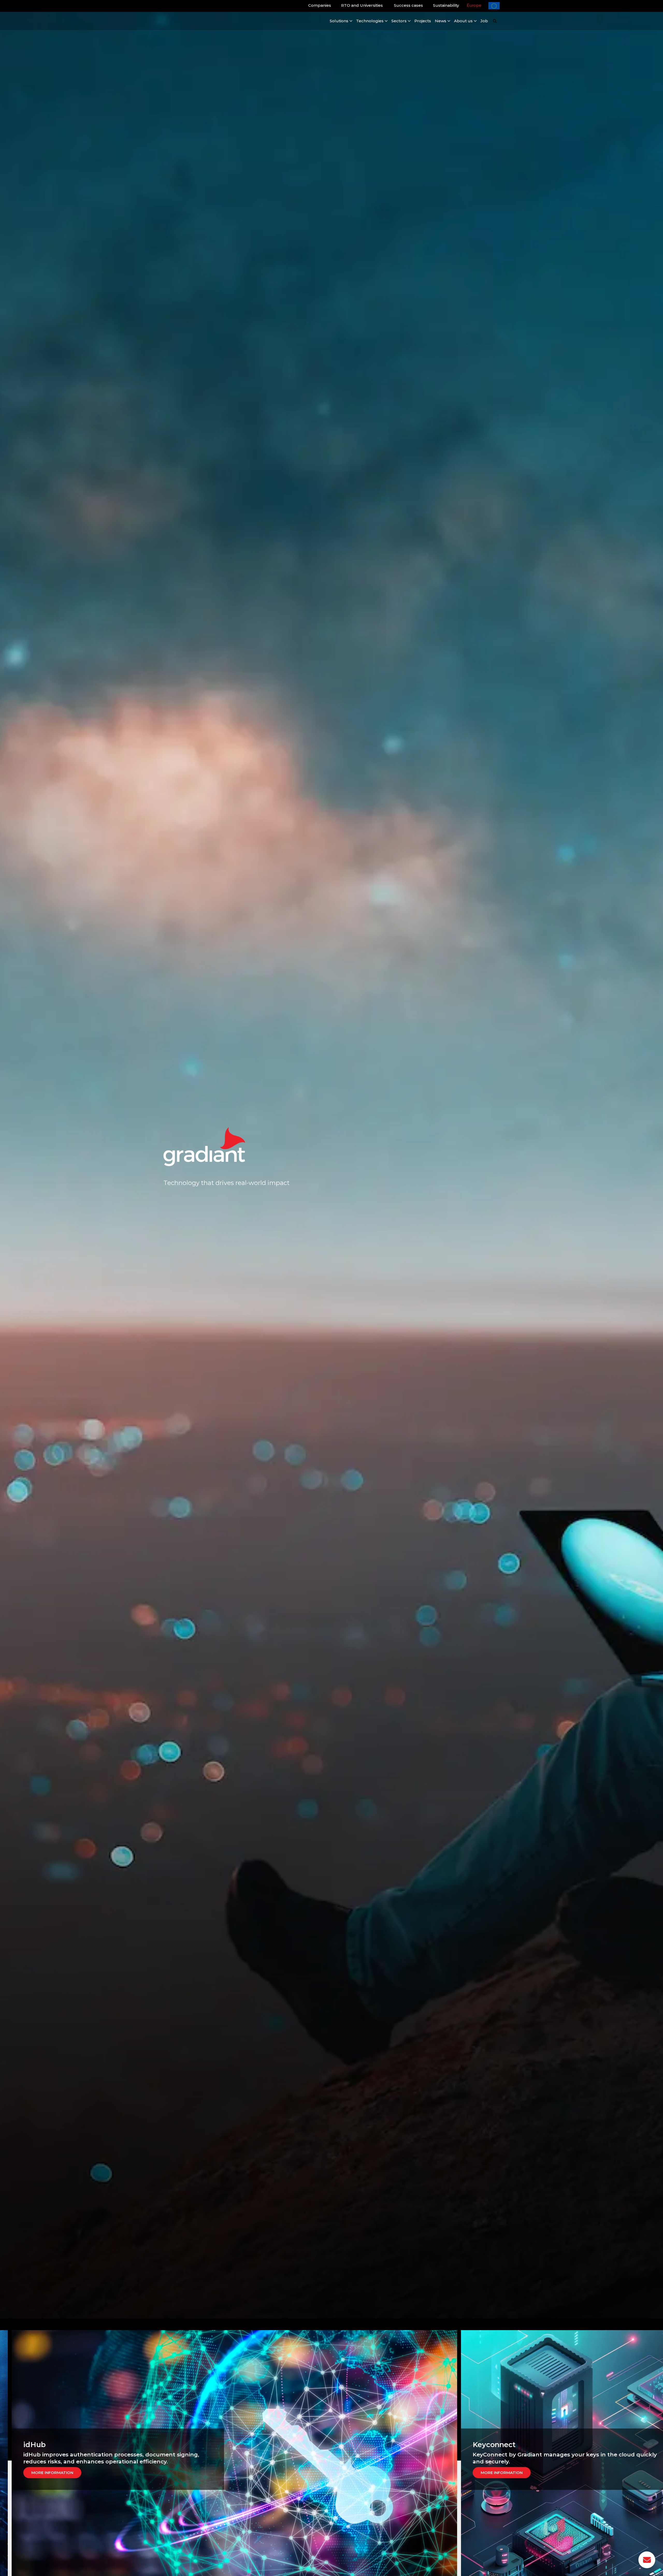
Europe (474, 5)
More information (60, 2473)
